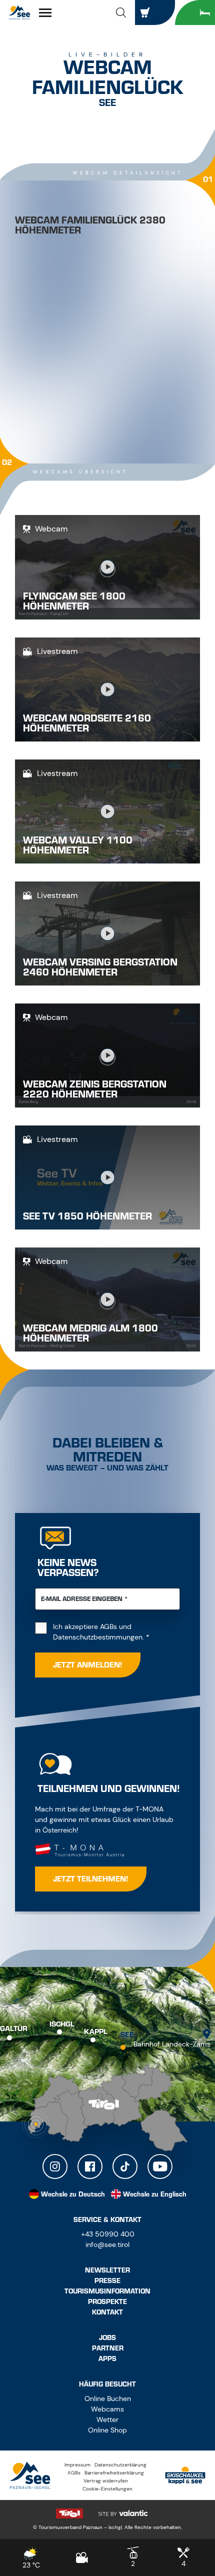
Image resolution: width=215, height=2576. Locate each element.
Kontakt (107, 2312)
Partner (108, 2348)
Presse (107, 2281)
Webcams (107, 2409)
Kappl (96, 2032)
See (127, 2035)
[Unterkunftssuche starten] (195, 12)
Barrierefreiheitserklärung (114, 2473)
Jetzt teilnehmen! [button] (91, 1879)
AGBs (108, 1626)
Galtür (14, 2029)
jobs (107, 2338)
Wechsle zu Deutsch (73, 2194)
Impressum (77, 2465)
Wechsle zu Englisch (155, 2194)
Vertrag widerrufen (106, 2481)
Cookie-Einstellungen (107, 2489)
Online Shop (107, 2430)
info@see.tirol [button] (107, 2244)
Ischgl (62, 2024)
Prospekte (107, 2302)
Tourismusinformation (107, 2291)
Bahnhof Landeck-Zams (172, 2044)
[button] (121, 12)
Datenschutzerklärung (120, 2465)
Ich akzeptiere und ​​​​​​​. (116, 1632)
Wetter (107, 2419)
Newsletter (107, 2270)
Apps (107, 2359)
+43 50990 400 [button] (108, 2234)
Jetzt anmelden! (88, 1665)
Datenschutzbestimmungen (98, 1637)
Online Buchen (108, 2398)
